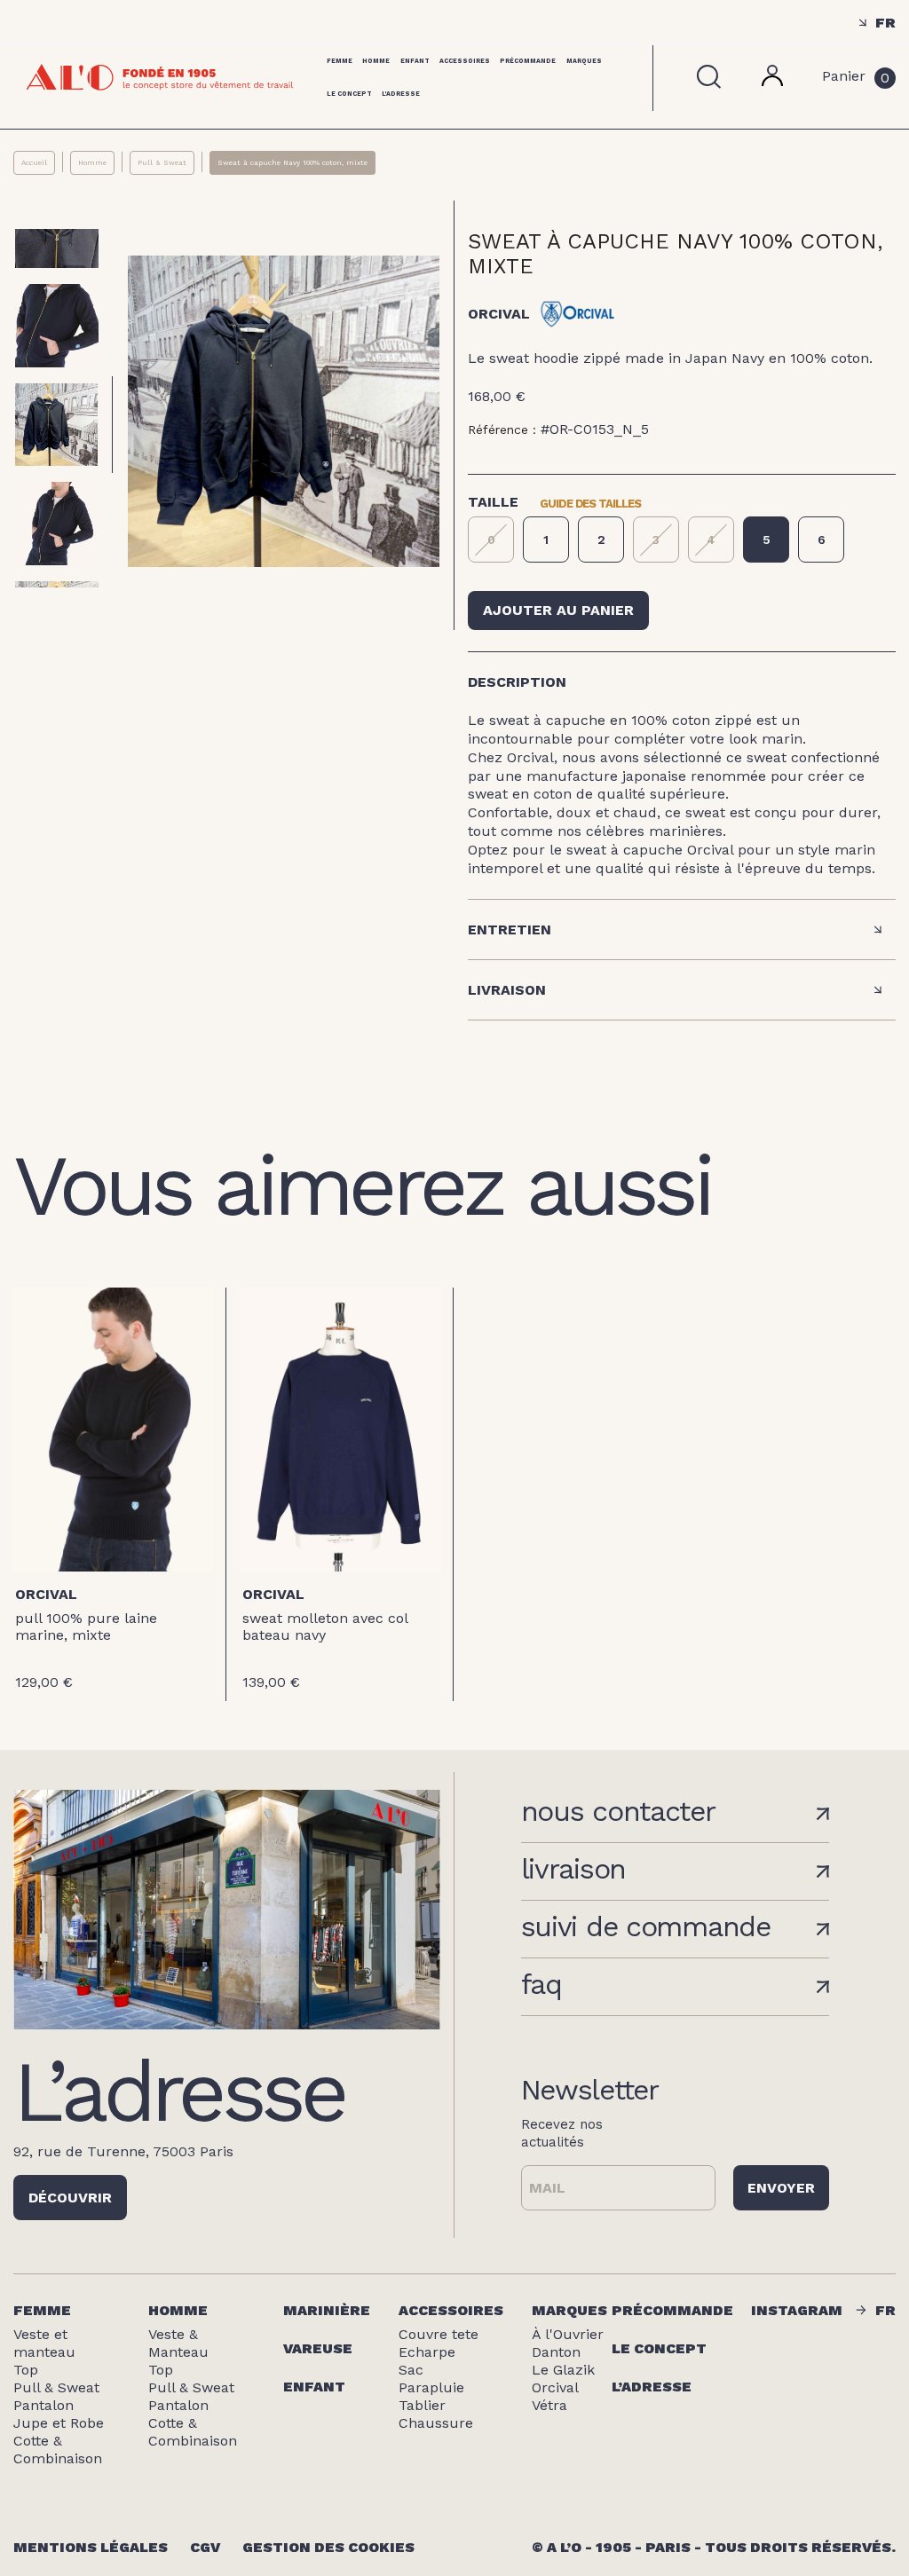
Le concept (349, 94)
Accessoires (465, 61)
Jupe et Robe (59, 2423)
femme (42, 2310)
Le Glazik (563, 2370)
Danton (556, 2352)
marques (569, 2310)
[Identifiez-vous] (772, 81)
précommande (672, 2310)
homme (178, 2310)
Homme (376, 61)
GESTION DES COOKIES (328, 2547)
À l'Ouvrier (568, 2334)
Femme (340, 61)
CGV (205, 2547)
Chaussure (436, 2423)
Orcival (46, 1594)
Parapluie (431, 2387)
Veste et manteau (44, 2343)
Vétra (549, 2405)
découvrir (70, 2198)
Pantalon (43, 2405)
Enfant (415, 61)
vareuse (318, 2348)
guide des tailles (590, 502)
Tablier (422, 2405)
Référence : (502, 429)
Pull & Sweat (56, 2387)
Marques (584, 61)
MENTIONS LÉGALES (91, 2547)
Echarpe (427, 2352)
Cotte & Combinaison (58, 2450)
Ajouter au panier (558, 610)
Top (26, 2370)
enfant (314, 2387)
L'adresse (401, 94)
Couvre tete (439, 2334)
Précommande (528, 61)
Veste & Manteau (178, 2343)
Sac (411, 2370)
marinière (327, 2310)
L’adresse (652, 2387)
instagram (797, 2310)
